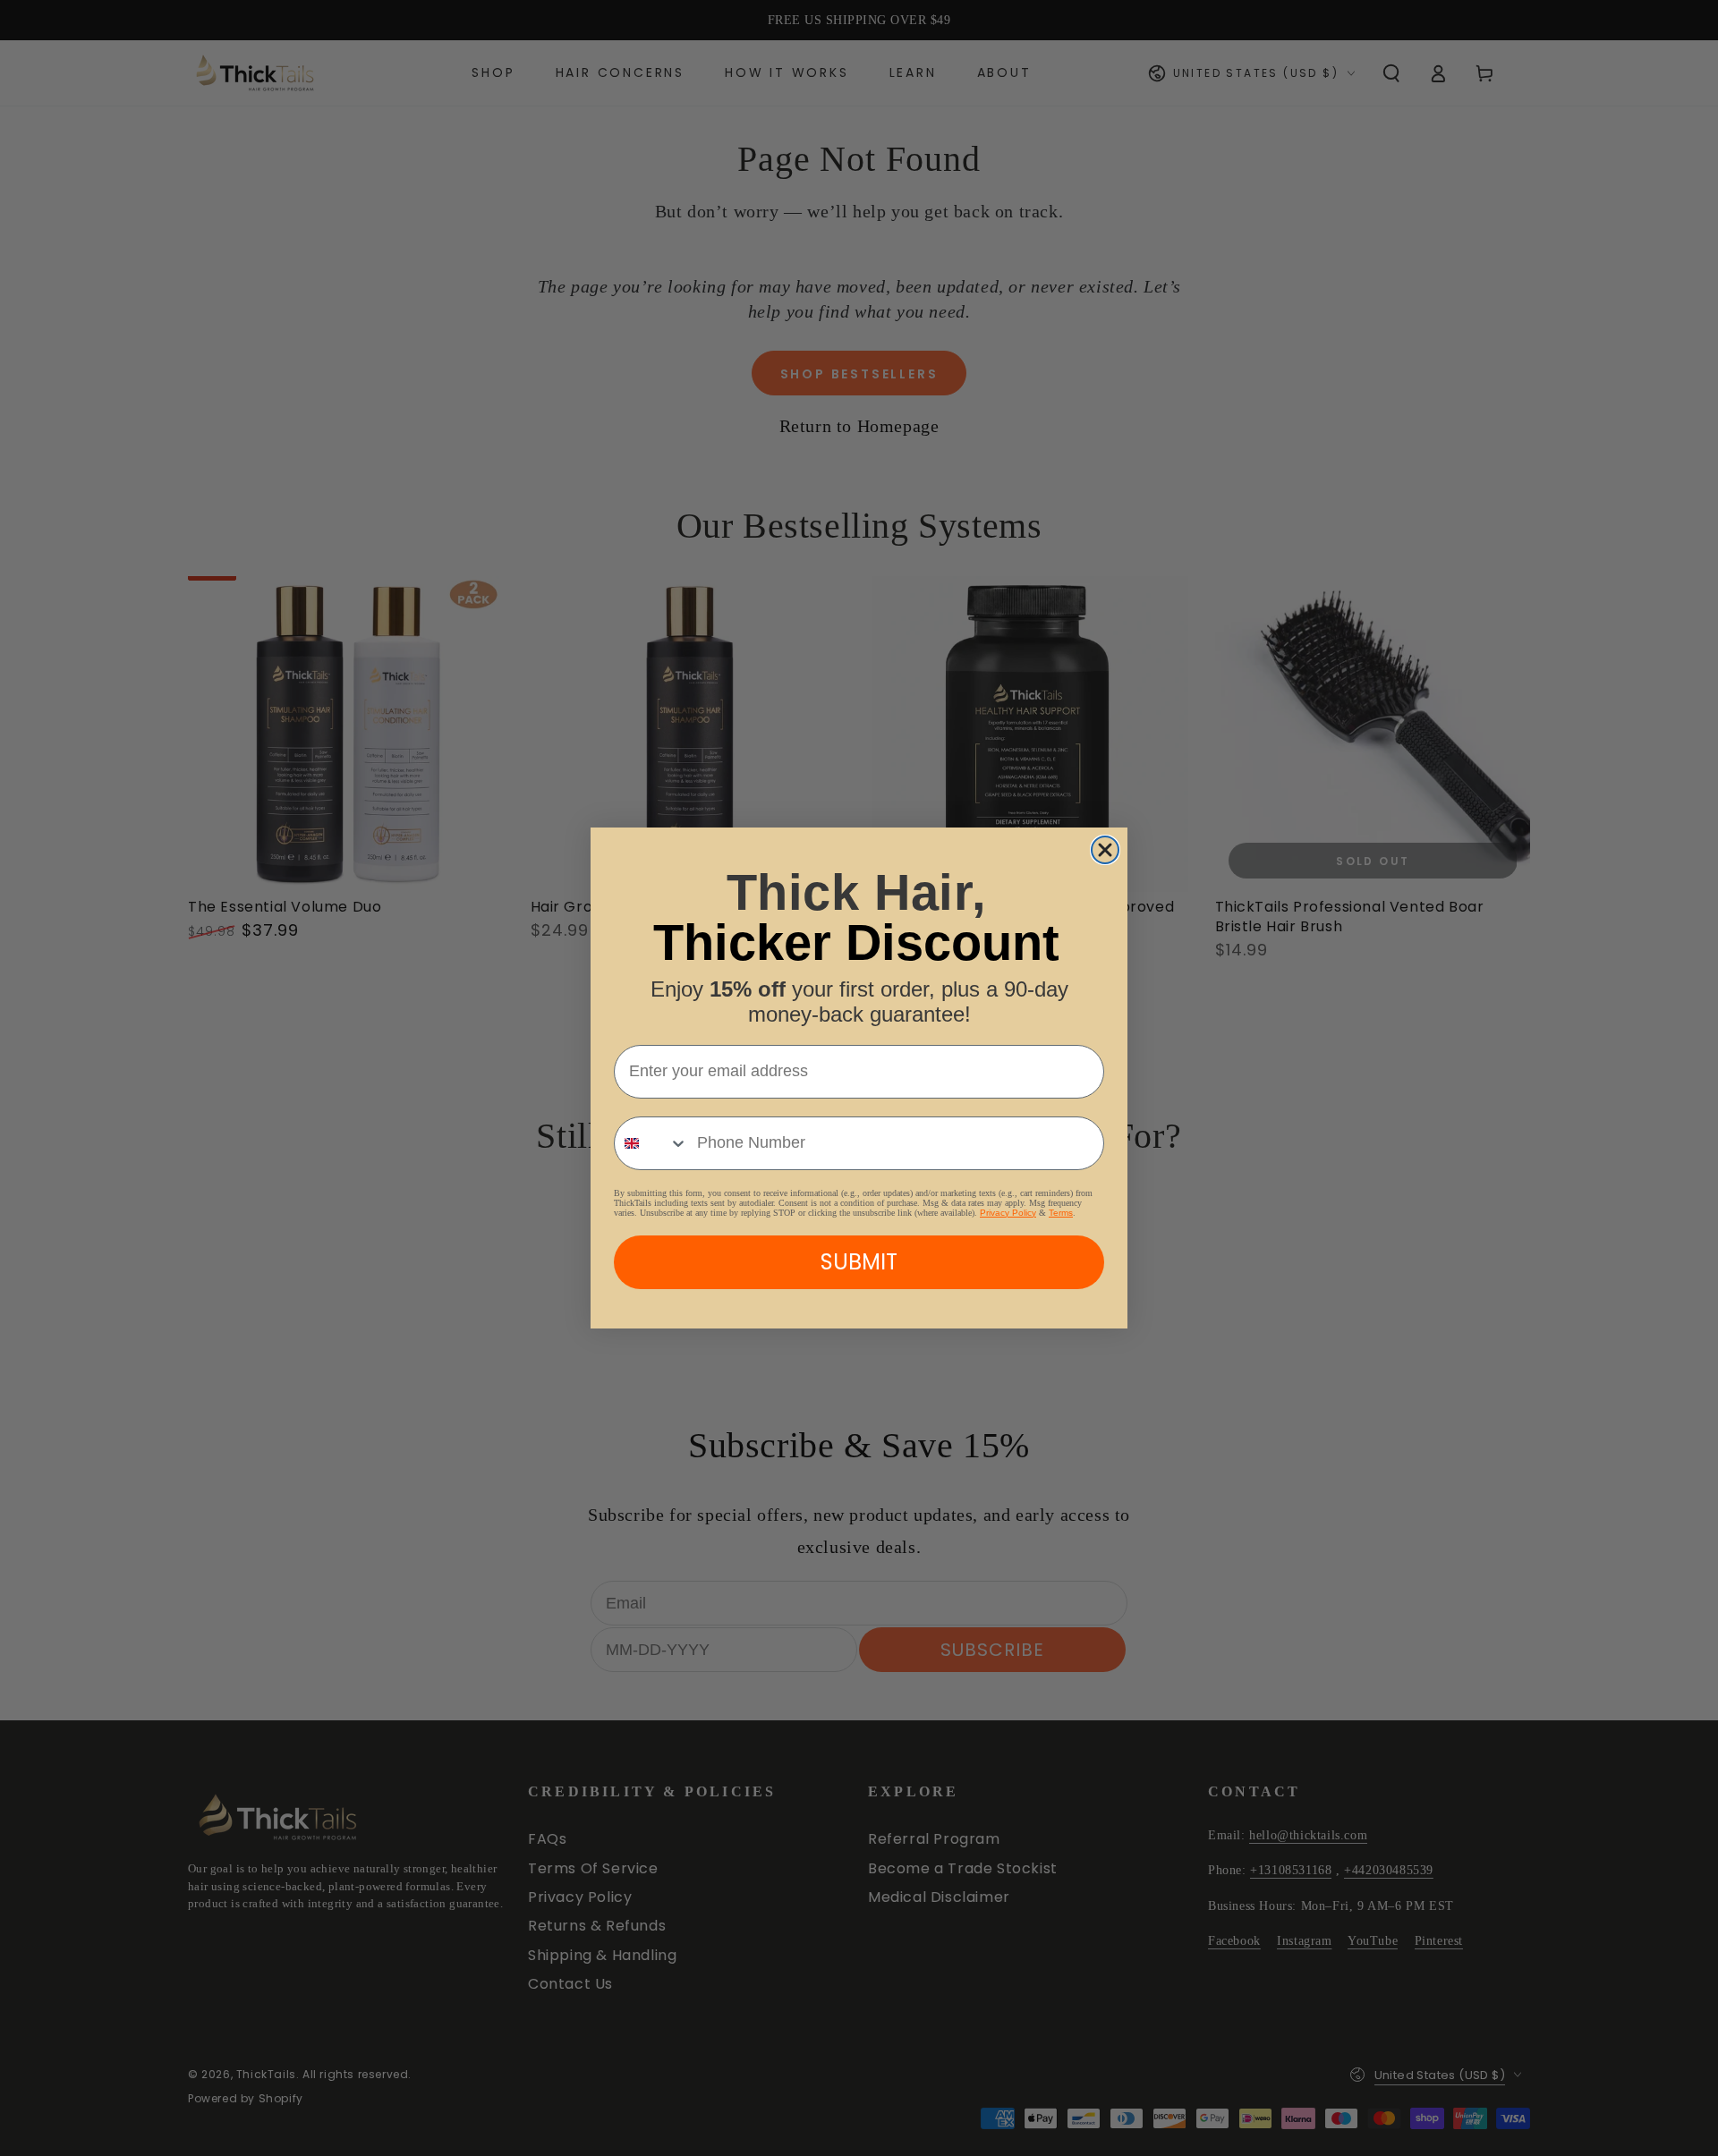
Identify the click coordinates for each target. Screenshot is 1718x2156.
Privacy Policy (1008, 1213)
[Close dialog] (1105, 850)
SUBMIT (859, 1262)
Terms (1061, 1213)
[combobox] (651, 1143)
